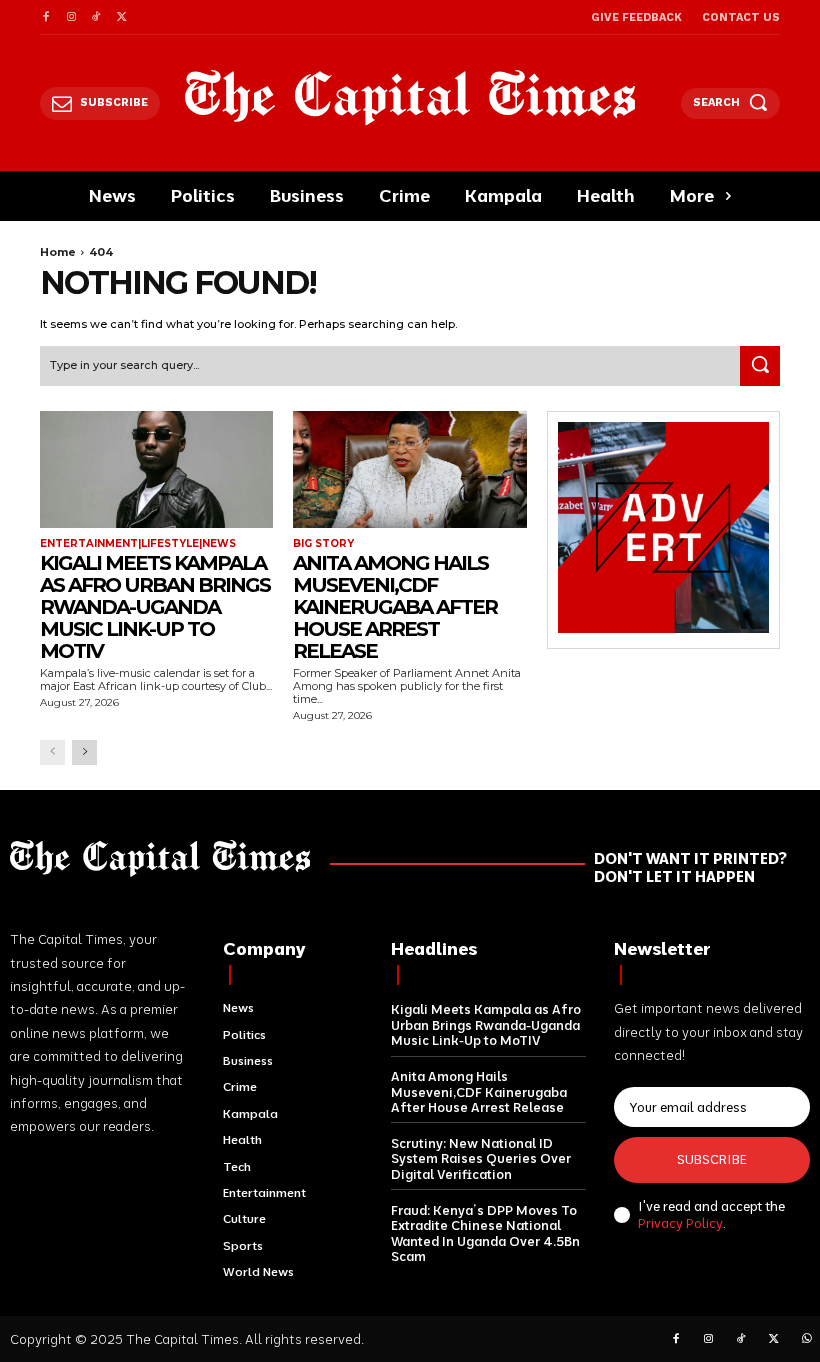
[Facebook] (45, 17)
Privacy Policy (680, 1223)
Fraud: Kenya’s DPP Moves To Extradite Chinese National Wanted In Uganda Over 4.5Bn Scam (485, 1233)
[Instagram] (70, 17)
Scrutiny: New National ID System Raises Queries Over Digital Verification (481, 1158)
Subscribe (712, 1159)
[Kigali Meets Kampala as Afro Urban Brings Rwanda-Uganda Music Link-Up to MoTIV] (156, 469)
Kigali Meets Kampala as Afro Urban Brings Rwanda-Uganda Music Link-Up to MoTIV (155, 607)
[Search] (760, 366)
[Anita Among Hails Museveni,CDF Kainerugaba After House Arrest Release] (409, 469)
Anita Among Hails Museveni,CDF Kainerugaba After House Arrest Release (395, 607)
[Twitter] (121, 17)
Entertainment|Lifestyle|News (138, 544)
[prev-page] (52, 752)
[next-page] (84, 752)
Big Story (323, 544)
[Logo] (410, 97)
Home (58, 252)
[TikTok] (96, 17)
